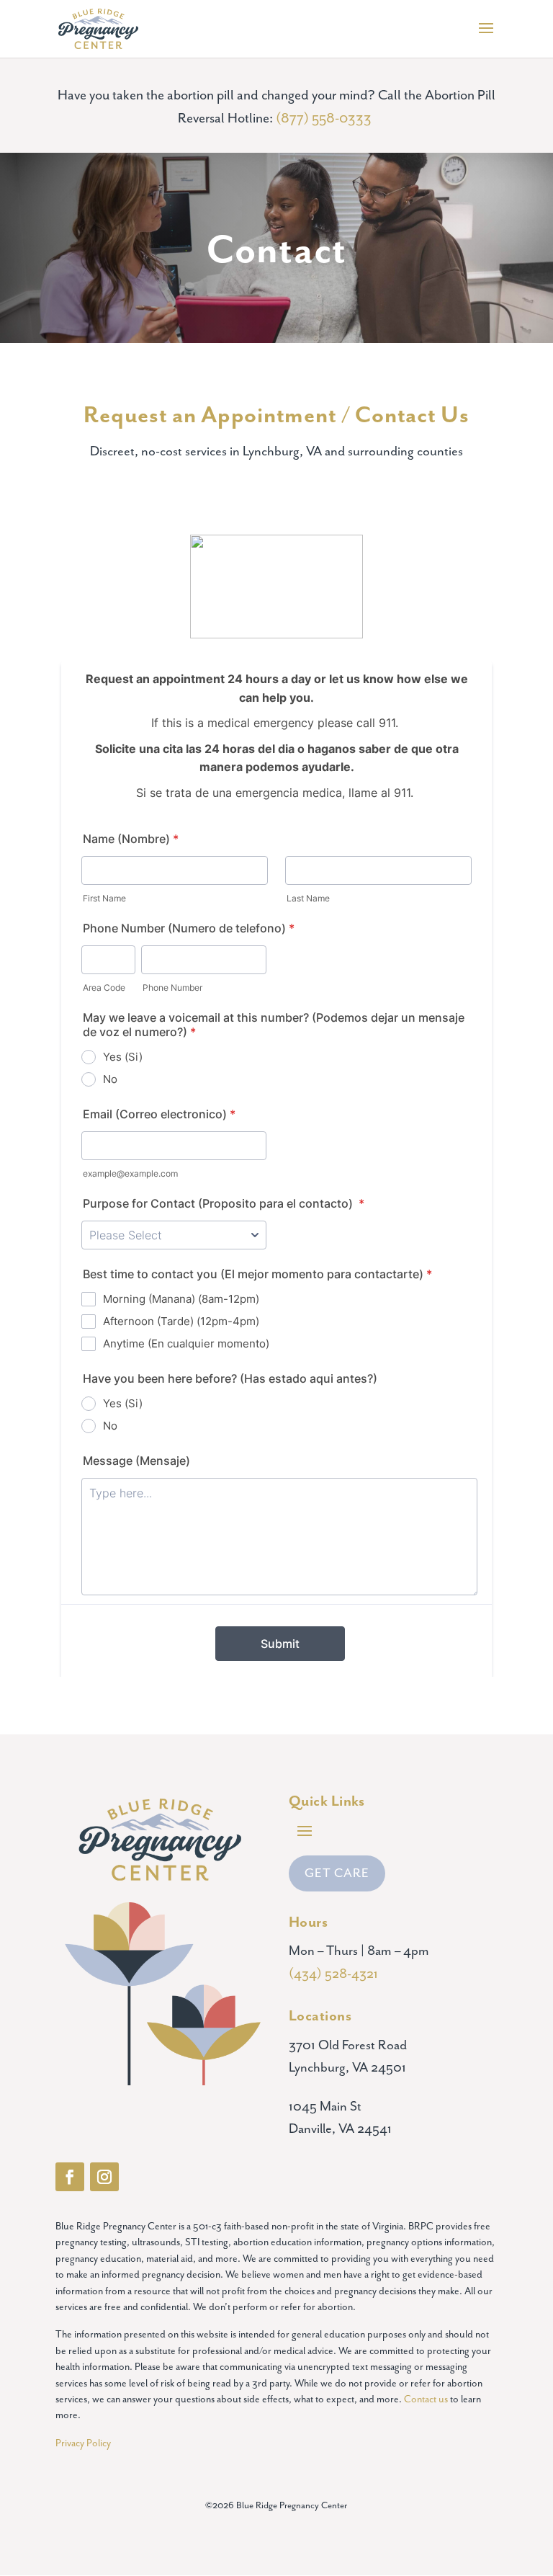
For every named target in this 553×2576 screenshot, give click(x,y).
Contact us (426, 2399)
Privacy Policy (83, 2443)
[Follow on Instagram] (104, 2177)
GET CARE (337, 1873)
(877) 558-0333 (325, 119)
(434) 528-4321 (333, 1974)
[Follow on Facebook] (70, 2177)
